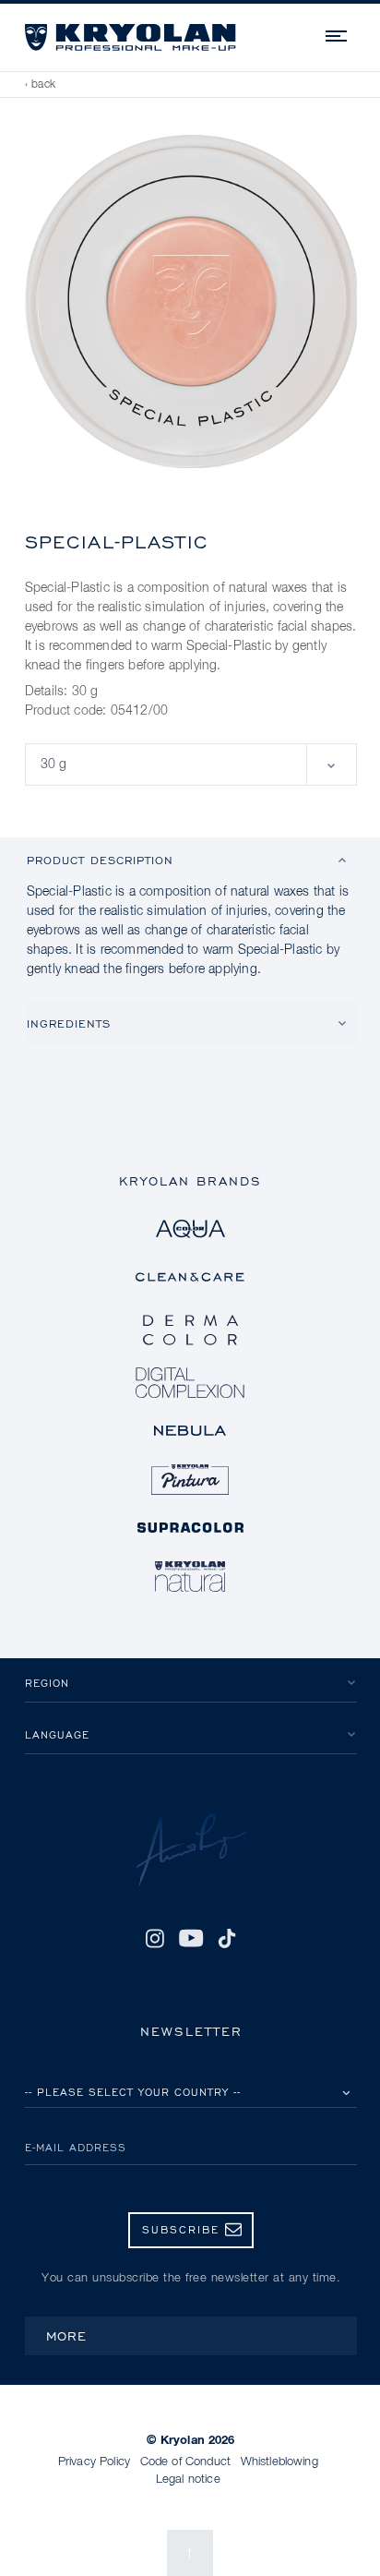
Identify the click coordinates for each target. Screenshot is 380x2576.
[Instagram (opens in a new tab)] (155, 1938)
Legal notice (188, 2480)
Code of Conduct (185, 2462)
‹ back (41, 85)
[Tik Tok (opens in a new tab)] (227, 1938)
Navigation (338, 33)
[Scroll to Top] (190, 2553)
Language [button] (57, 1734)
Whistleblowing (279, 2462)
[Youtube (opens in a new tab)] (190, 1938)
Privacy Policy (94, 2462)
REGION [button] (47, 1683)
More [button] (66, 2335)
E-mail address (76, 2147)
